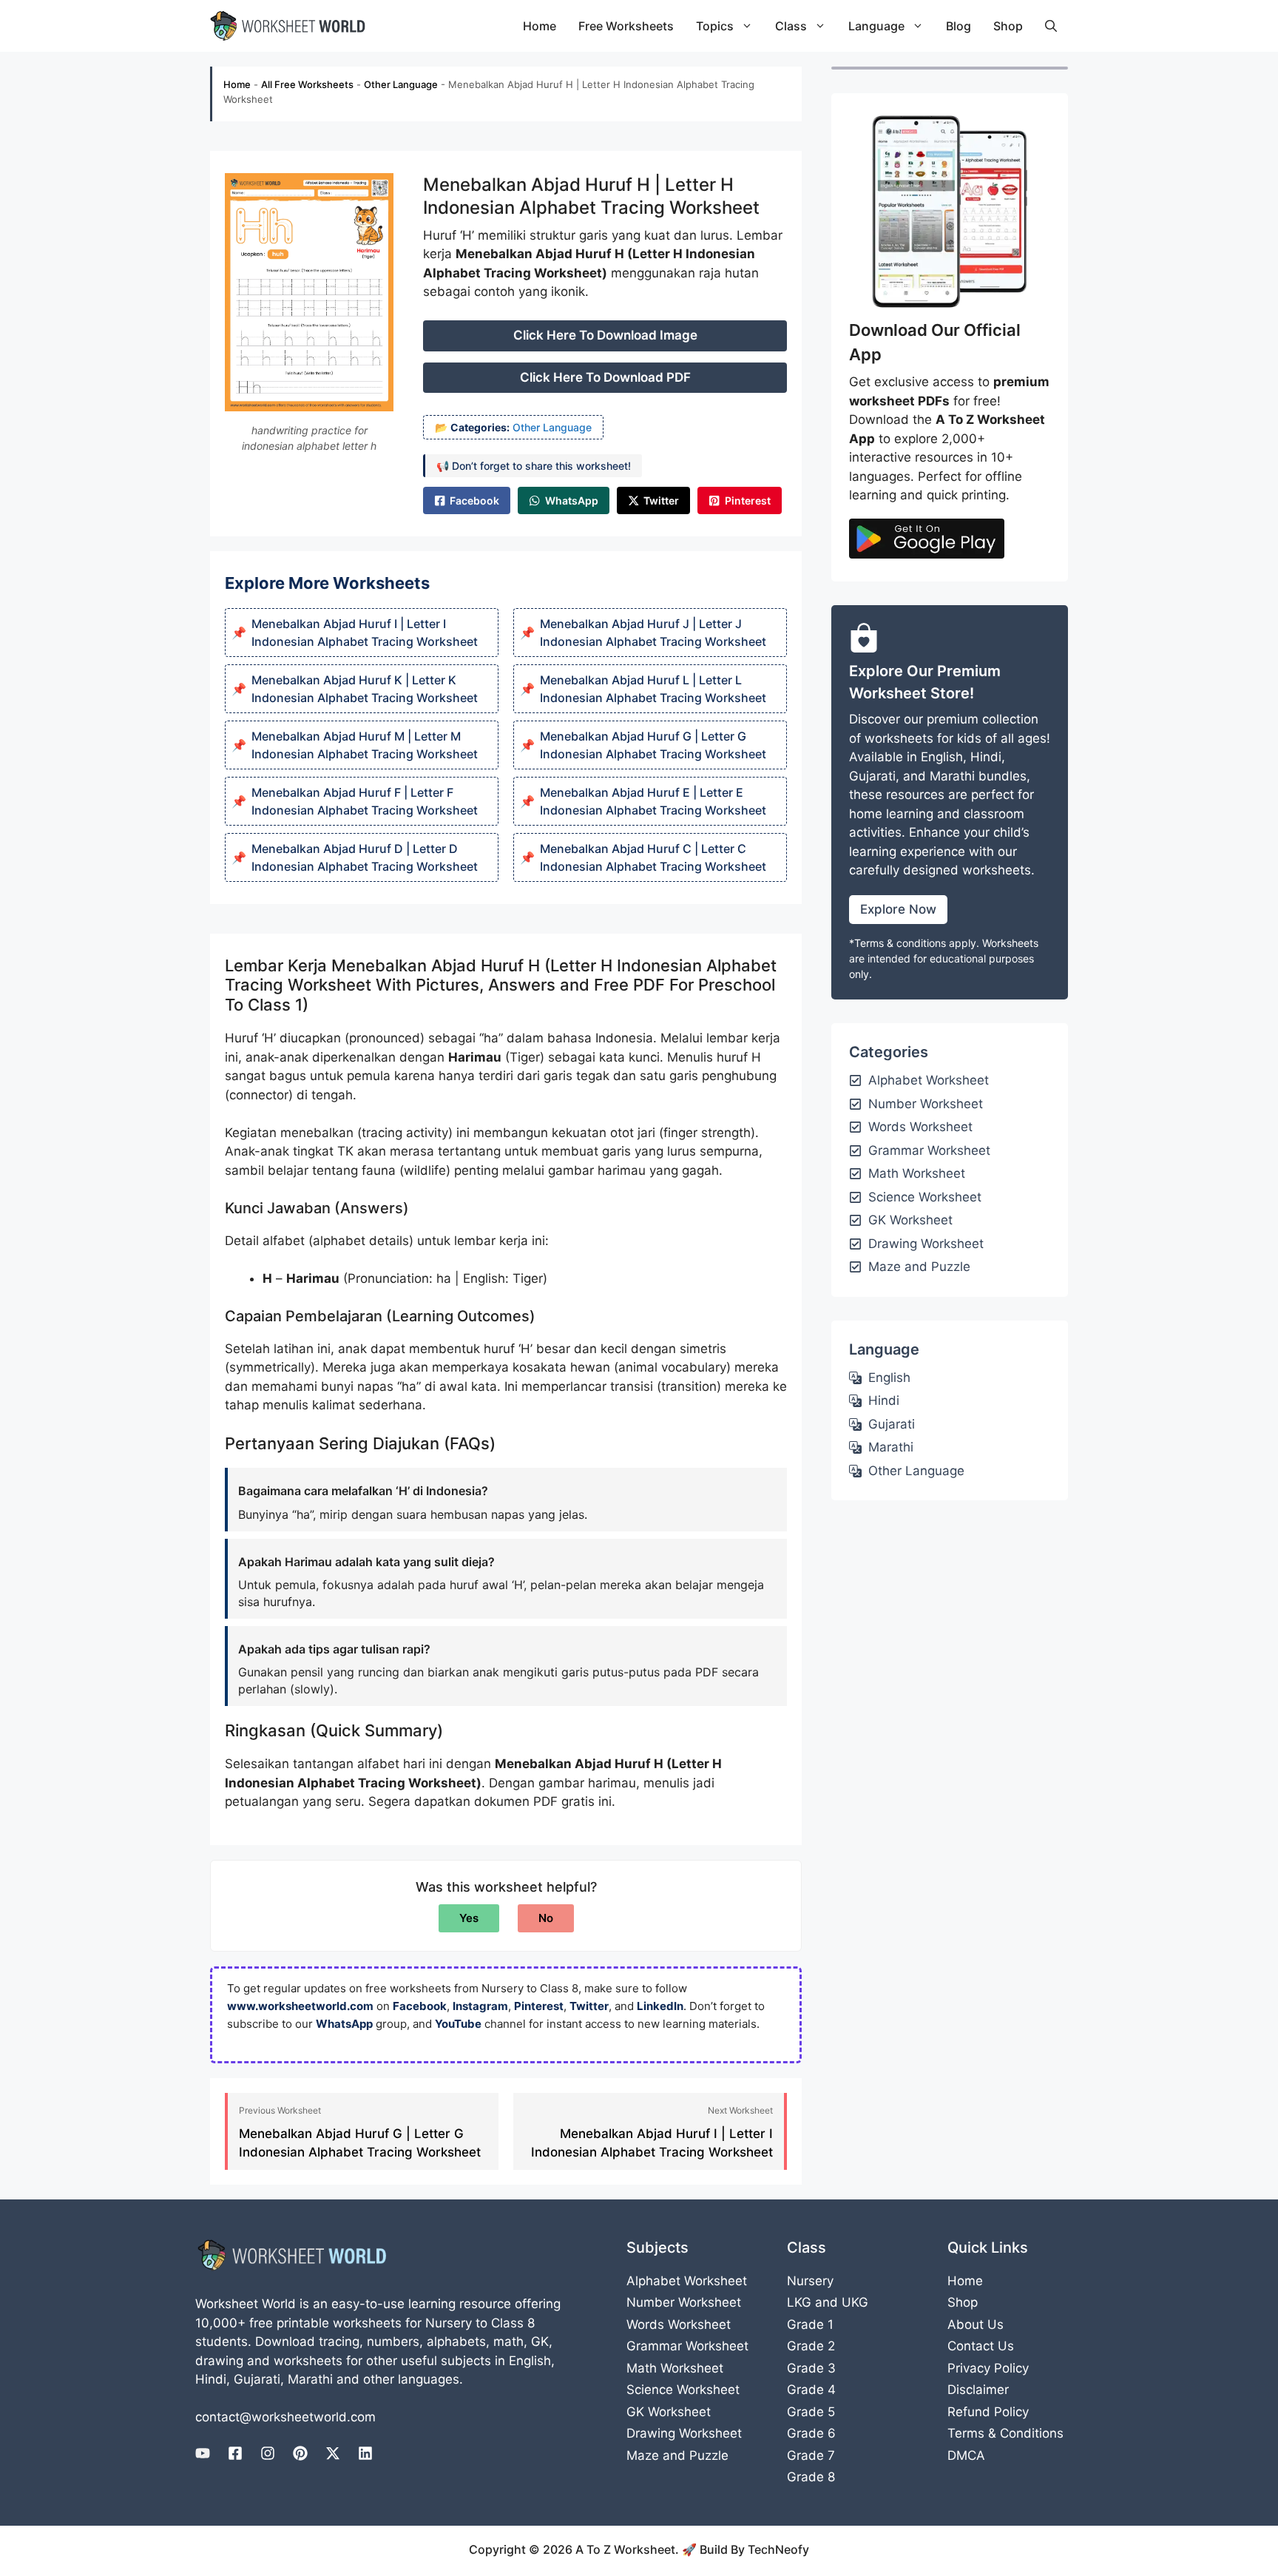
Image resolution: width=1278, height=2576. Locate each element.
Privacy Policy (988, 2368)
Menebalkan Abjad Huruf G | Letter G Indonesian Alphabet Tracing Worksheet (653, 745)
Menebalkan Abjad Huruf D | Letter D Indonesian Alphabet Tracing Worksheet (365, 857)
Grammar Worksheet (687, 2346)
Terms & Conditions (1005, 2433)
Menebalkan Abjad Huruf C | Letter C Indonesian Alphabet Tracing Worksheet (653, 857)
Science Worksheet (683, 2390)
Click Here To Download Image (605, 335)
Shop (1008, 26)
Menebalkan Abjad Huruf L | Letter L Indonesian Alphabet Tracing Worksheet (653, 689)
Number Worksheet (684, 2302)
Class (791, 26)
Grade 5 (811, 2412)
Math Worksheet (675, 2368)
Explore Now (898, 909)
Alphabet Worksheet (687, 2281)
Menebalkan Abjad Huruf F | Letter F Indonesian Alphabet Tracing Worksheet (365, 801)
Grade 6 (811, 2433)
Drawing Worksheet (684, 2433)
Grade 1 (810, 2324)
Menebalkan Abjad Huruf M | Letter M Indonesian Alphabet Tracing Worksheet (365, 745)
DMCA (966, 2455)
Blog (958, 26)
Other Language (401, 84)
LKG (799, 2302)
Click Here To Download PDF (605, 377)
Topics (715, 26)
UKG (855, 2302)
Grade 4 (811, 2390)
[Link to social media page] (203, 2453)
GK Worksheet (669, 2412)
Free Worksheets (626, 26)
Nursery (810, 2281)
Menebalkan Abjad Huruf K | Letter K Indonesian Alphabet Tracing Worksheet (365, 689)
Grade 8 (811, 2477)
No (546, 1918)
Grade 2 (811, 2346)
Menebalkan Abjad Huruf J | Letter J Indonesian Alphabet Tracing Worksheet (653, 633)
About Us (976, 2324)
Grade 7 (811, 2455)
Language (876, 26)
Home (540, 26)
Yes (469, 1918)
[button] (1051, 26)
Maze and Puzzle (677, 2455)
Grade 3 (811, 2368)
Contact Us (981, 2346)
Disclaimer (978, 2390)
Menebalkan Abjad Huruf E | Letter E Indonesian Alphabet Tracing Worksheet (653, 801)
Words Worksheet (679, 2324)
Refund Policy (988, 2412)
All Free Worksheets (307, 84)
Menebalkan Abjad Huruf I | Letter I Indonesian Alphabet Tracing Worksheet (365, 633)
